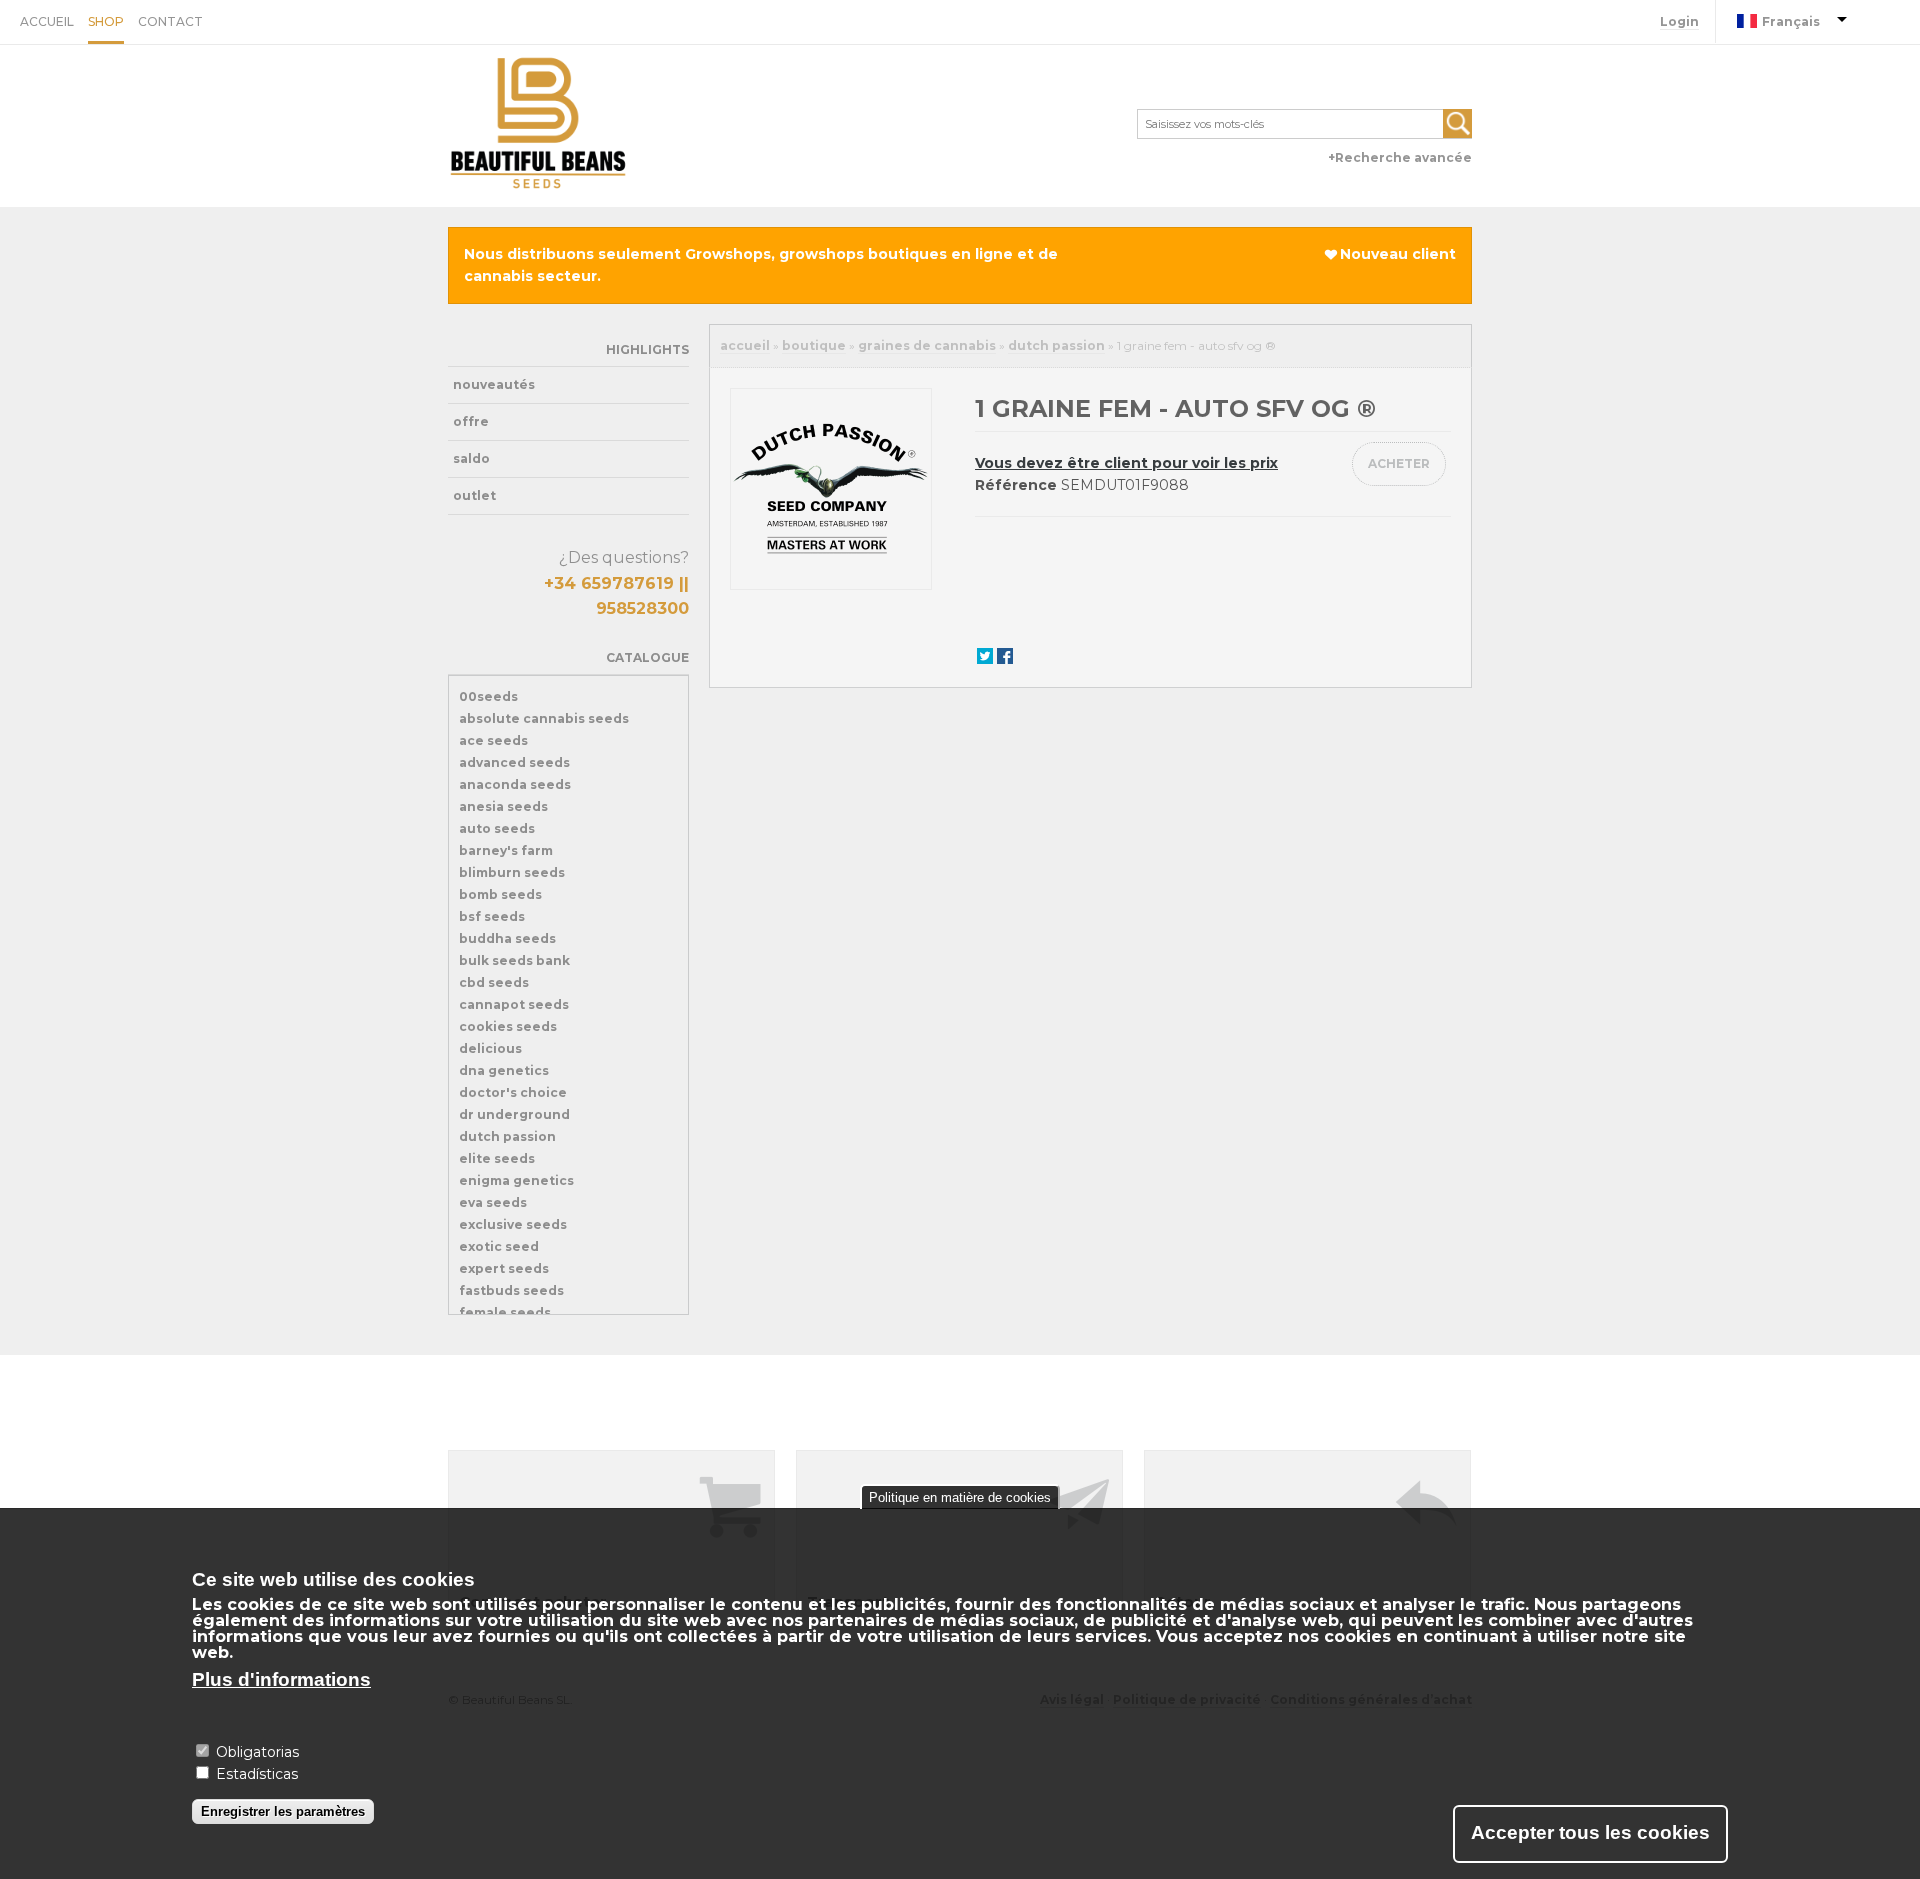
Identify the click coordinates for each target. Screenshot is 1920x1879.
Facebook (1005, 655)
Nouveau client (1398, 254)
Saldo (471, 458)
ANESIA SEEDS (503, 806)
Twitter (985, 655)
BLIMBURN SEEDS (512, 872)
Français (1791, 21)
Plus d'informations (281, 1679)
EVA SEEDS (493, 1202)
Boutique (814, 345)
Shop (106, 21)
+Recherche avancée (1400, 157)
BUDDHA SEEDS (507, 938)
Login (1679, 21)
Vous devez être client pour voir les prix (1126, 463)
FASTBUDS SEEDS (511, 1290)
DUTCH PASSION (507, 1136)
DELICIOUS (490, 1048)
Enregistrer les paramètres (283, 1810)
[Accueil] (538, 126)
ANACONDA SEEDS (515, 784)
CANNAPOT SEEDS (514, 1004)
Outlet (474, 495)
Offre (471, 421)
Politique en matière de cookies (960, 1497)
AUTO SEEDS (497, 828)
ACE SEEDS (493, 740)
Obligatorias (257, 1751)
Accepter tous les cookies (1590, 1832)
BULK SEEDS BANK (514, 960)
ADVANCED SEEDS (514, 762)
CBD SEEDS (494, 982)
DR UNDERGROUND (514, 1114)
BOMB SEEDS (500, 894)
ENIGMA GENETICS (516, 1180)
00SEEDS (488, 696)
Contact (170, 21)
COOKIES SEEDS (508, 1026)
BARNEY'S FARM (506, 850)
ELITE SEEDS (497, 1158)
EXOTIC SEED (499, 1246)
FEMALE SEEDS (505, 1312)
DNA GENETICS (504, 1070)
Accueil (47, 21)
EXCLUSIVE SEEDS (513, 1224)
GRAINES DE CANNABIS (927, 345)
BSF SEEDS (492, 916)
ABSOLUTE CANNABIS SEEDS (544, 718)
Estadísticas (257, 1774)
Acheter (1399, 463)
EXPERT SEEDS (504, 1268)
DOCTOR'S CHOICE (513, 1092)
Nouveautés (494, 384)
